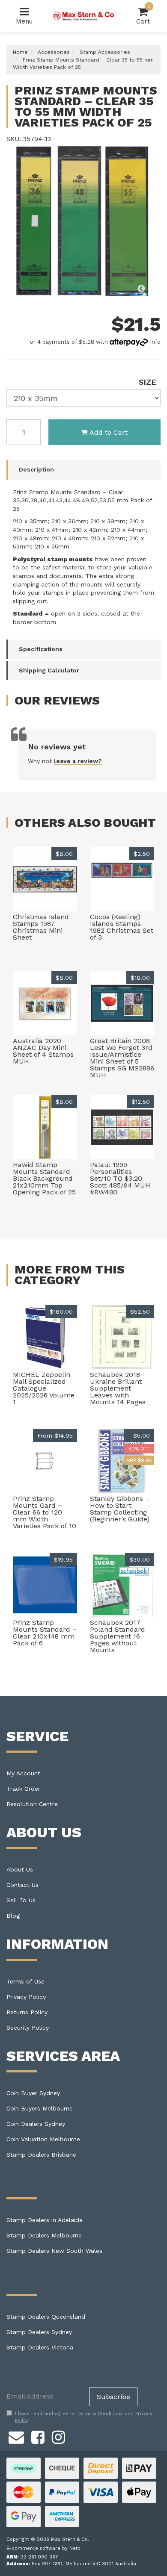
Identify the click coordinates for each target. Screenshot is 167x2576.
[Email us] (16, 2436)
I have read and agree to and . (84, 2417)
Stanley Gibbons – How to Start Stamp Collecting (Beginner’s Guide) (120, 1509)
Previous (141, 289)
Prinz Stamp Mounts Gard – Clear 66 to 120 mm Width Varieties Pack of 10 (45, 1512)
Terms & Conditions (100, 2414)
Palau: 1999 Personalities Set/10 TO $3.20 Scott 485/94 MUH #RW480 (120, 1178)
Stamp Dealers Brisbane (41, 2155)
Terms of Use (25, 1981)
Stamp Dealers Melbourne (44, 2235)
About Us (20, 1869)
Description (36, 469)
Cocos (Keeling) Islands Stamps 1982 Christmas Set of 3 (122, 927)
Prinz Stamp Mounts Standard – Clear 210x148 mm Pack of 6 (45, 1633)
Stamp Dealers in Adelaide (45, 2220)
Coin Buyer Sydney (33, 2093)
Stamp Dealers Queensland (46, 2317)
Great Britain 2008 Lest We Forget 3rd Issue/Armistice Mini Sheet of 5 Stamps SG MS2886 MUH (122, 1058)
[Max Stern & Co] (84, 16)
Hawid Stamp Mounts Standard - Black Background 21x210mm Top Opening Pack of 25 (44, 1178)
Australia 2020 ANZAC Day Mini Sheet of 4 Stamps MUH (43, 1051)
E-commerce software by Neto (43, 2548)
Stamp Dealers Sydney (39, 2332)
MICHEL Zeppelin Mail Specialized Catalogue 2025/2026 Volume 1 (44, 1388)
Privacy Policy (26, 1997)
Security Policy (28, 2028)
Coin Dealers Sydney (36, 2124)
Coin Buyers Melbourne (40, 2108)
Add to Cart (109, 432)
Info (155, 342)
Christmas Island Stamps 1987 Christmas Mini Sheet (41, 927)
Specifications (41, 649)
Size (148, 382)
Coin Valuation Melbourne (43, 2139)
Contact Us (22, 1885)
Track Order (23, 1789)
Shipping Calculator (49, 670)
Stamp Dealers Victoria (40, 2347)
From (55, 1435)
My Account (23, 1773)
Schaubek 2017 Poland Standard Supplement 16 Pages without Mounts (118, 1636)
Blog (13, 1916)
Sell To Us (21, 1900)
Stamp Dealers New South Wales (54, 2251)
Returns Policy (27, 2012)
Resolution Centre (32, 1804)
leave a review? (78, 761)
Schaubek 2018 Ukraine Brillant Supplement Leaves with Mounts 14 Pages (118, 1388)
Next (152, 289)
